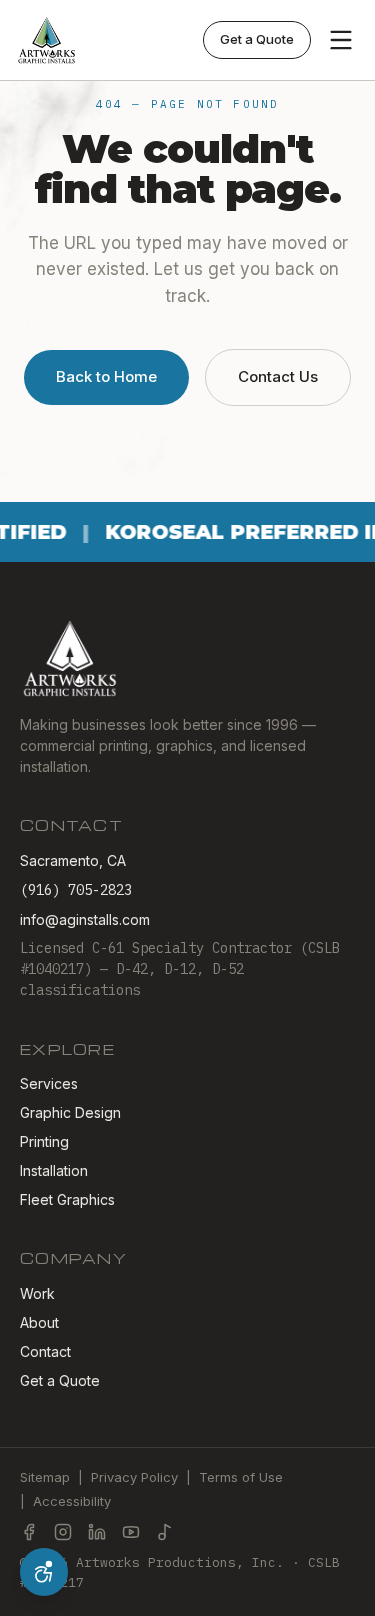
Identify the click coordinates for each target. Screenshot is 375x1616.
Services (49, 1083)
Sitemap (45, 1477)
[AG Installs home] (47, 40)
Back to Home (106, 376)
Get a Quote (257, 39)
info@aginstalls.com (85, 919)
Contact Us (278, 376)
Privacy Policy (134, 1477)
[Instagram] (63, 1532)
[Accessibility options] (44, 1572)
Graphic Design (70, 1112)
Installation (54, 1170)
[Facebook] (29, 1532)
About (39, 1322)
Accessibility (72, 1501)
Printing (44, 1141)
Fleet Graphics (67, 1199)
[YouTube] (131, 1532)
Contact (45, 1351)
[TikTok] (165, 1532)
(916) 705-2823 (76, 890)
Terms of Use (241, 1477)
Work (37, 1293)
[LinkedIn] (97, 1532)
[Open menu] (341, 40)
